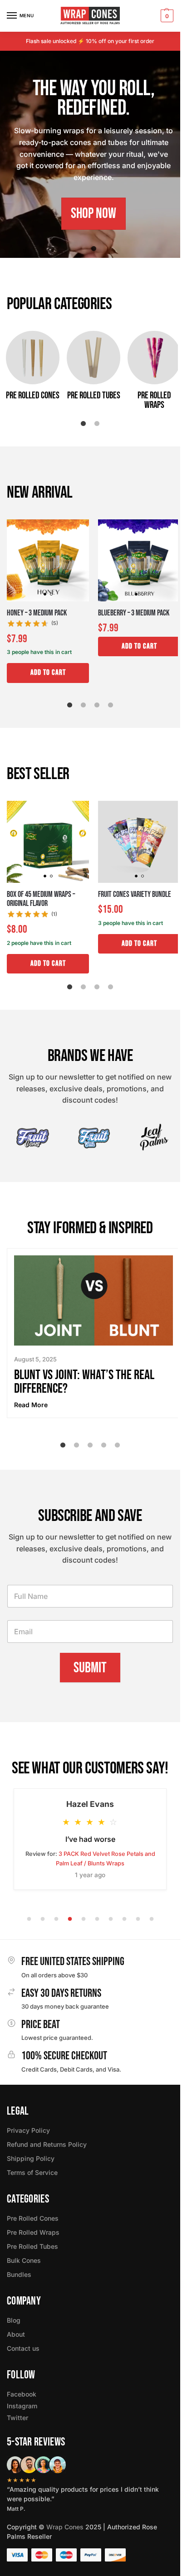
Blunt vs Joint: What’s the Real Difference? (84, 1382)
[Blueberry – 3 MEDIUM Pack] (139, 560)
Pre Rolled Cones (33, 2218)
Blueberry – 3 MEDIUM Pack (134, 613)
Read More (31, 1405)
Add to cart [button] (48, 673)
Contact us (23, 2348)
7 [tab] (111, 1919)
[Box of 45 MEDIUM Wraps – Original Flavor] (48, 842)
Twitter (17, 2418)
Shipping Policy (31, 2158)
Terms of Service (32, 2172)
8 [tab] (124, 1919)
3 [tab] (97, 705)
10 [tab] (152, 1919)
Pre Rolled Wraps (33, 2232)
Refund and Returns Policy (47, 2144)
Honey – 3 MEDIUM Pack (37, 613)
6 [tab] (97, 1919)
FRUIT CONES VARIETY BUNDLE (135, 895)
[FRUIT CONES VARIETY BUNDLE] (139, 842)
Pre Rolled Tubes (32, 2246)
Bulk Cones (24, 2260)
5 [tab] (118, 1445)
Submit (90, 1668)
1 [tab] (93, 249)
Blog (14, 2320)
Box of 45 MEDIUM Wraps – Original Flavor (41, 899)
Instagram (22, 2406)
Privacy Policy (28, 2130)
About (16, 2334)
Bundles (19, 2274)
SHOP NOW (93, 214)
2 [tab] (97, 424)
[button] (166, 16)
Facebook (22, 2394)
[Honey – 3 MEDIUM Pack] (48, 560)
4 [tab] (111, 705)
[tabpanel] (93, 154)
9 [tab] (138, 1919)
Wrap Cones (65, 2527)
